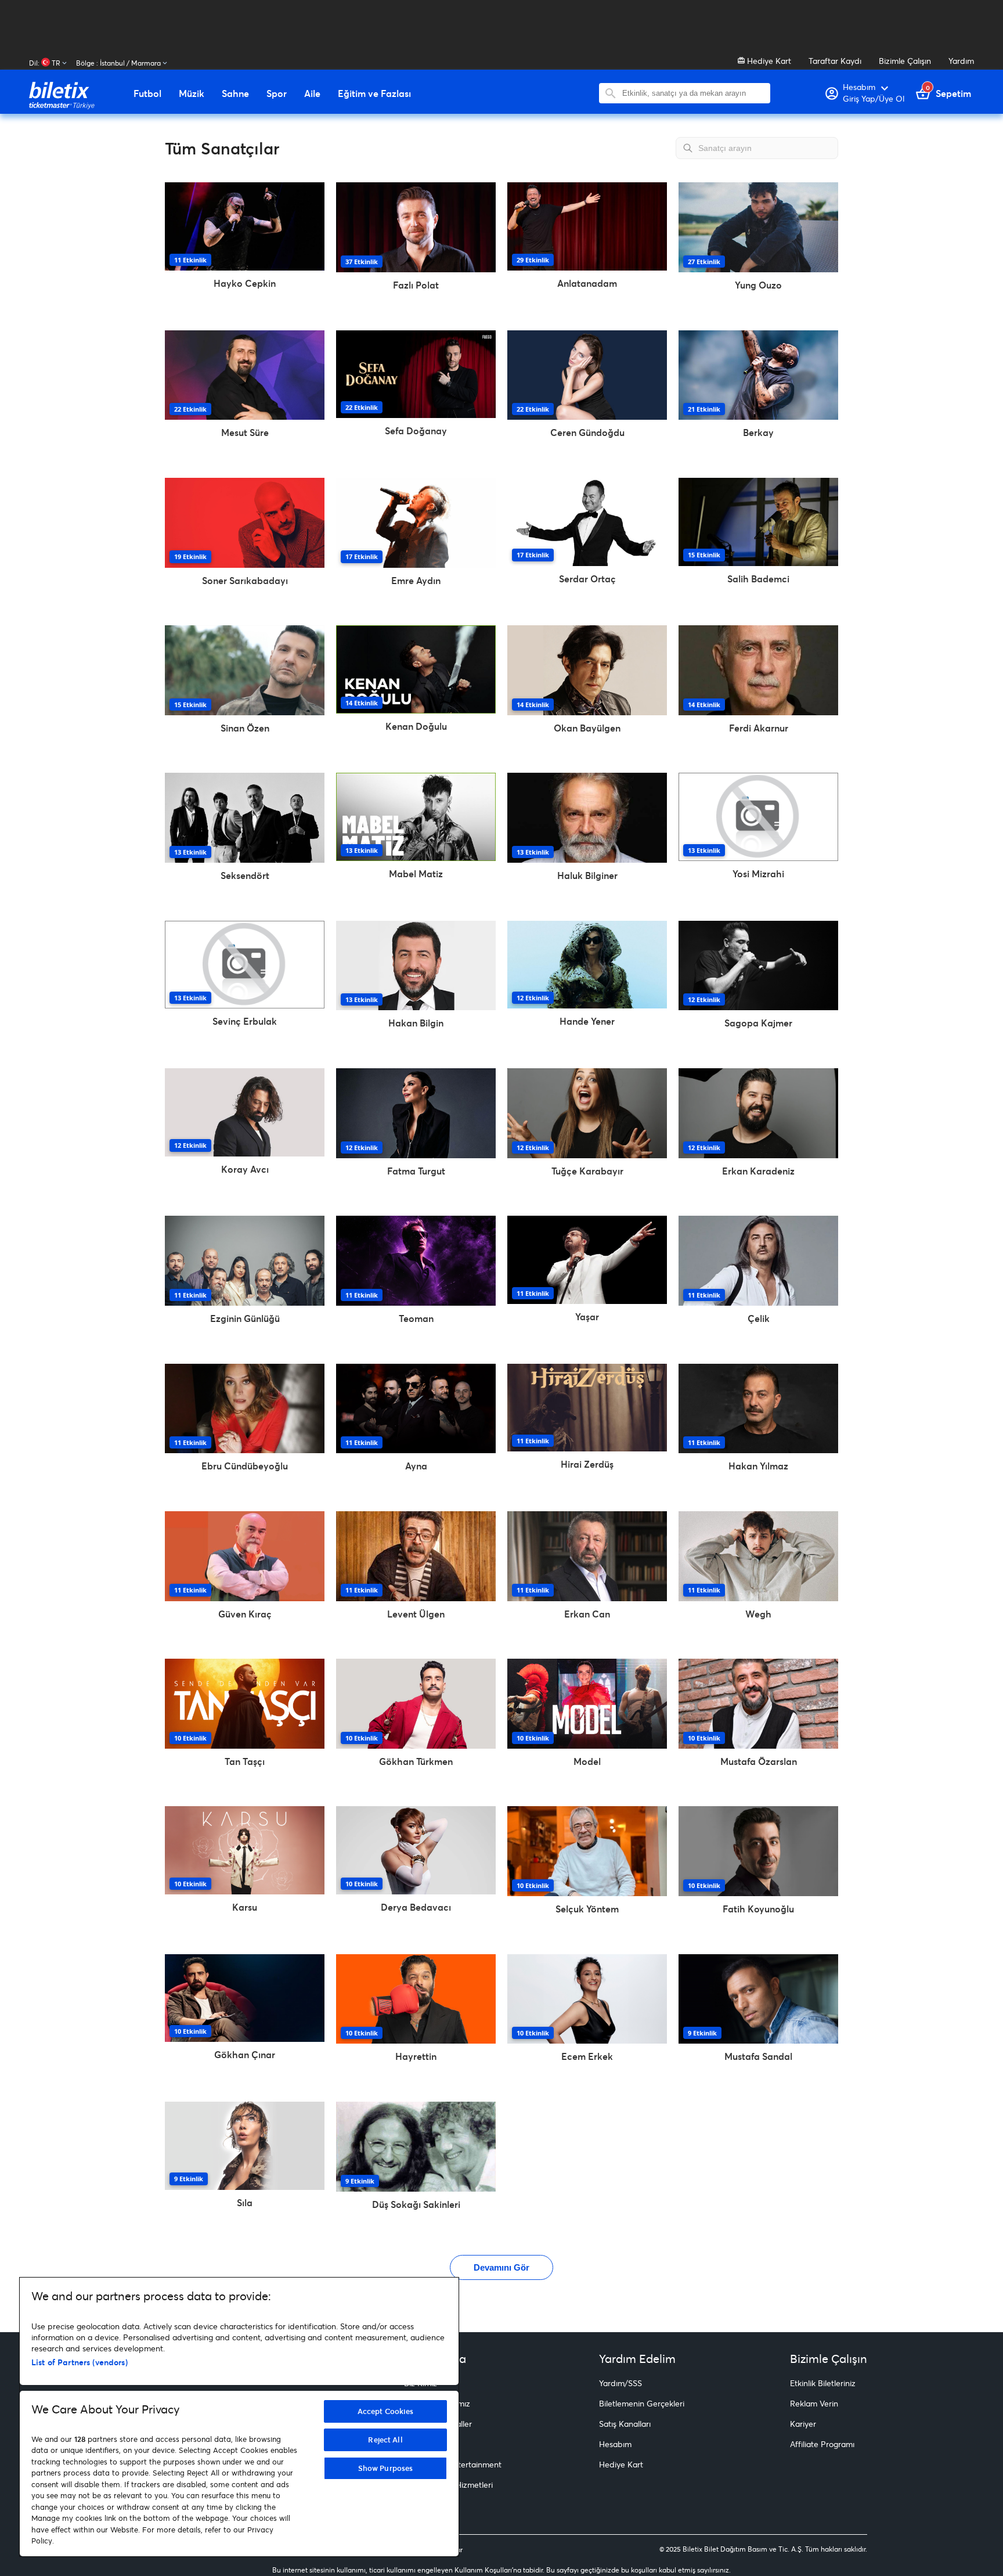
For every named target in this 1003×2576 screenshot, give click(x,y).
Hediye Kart (768, 61)
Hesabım (615, 2444)
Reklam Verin (814, 2403)
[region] (239, 2417)
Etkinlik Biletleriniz (823, 2383)
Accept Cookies (386, 2411)
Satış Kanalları (625, 2424)
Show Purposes (386, 2468)
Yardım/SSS (620, 2383)
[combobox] (693, 93)
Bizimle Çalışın (905, 61)
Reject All (385, 2440)
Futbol (147, 93)
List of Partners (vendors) (80, 2362)
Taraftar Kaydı (835, 61)
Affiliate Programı (822, 2444)
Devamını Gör (501, 2267)
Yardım (961, 61)
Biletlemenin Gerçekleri (642, 2403)
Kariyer (803, 2424)
